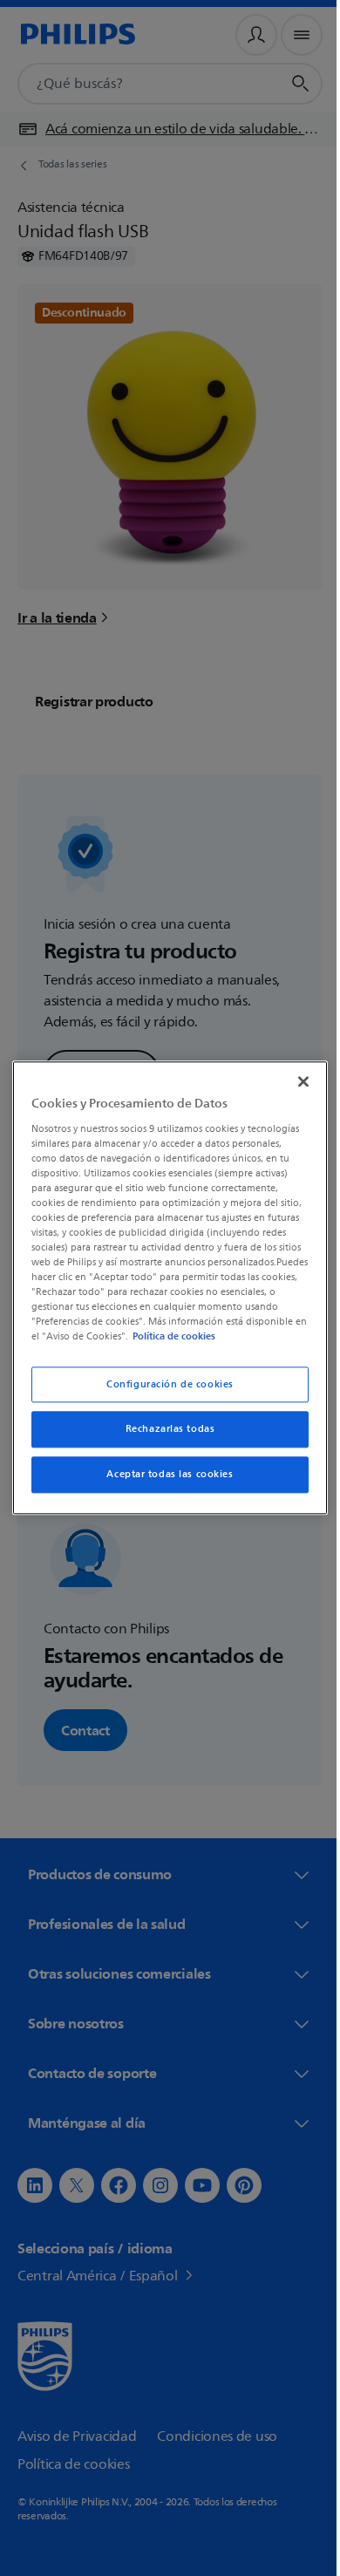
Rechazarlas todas (163, 1437)
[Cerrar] (295, 1074)
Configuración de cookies (164, 1391)
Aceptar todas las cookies (163, 1482)
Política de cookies (115, 1344)
